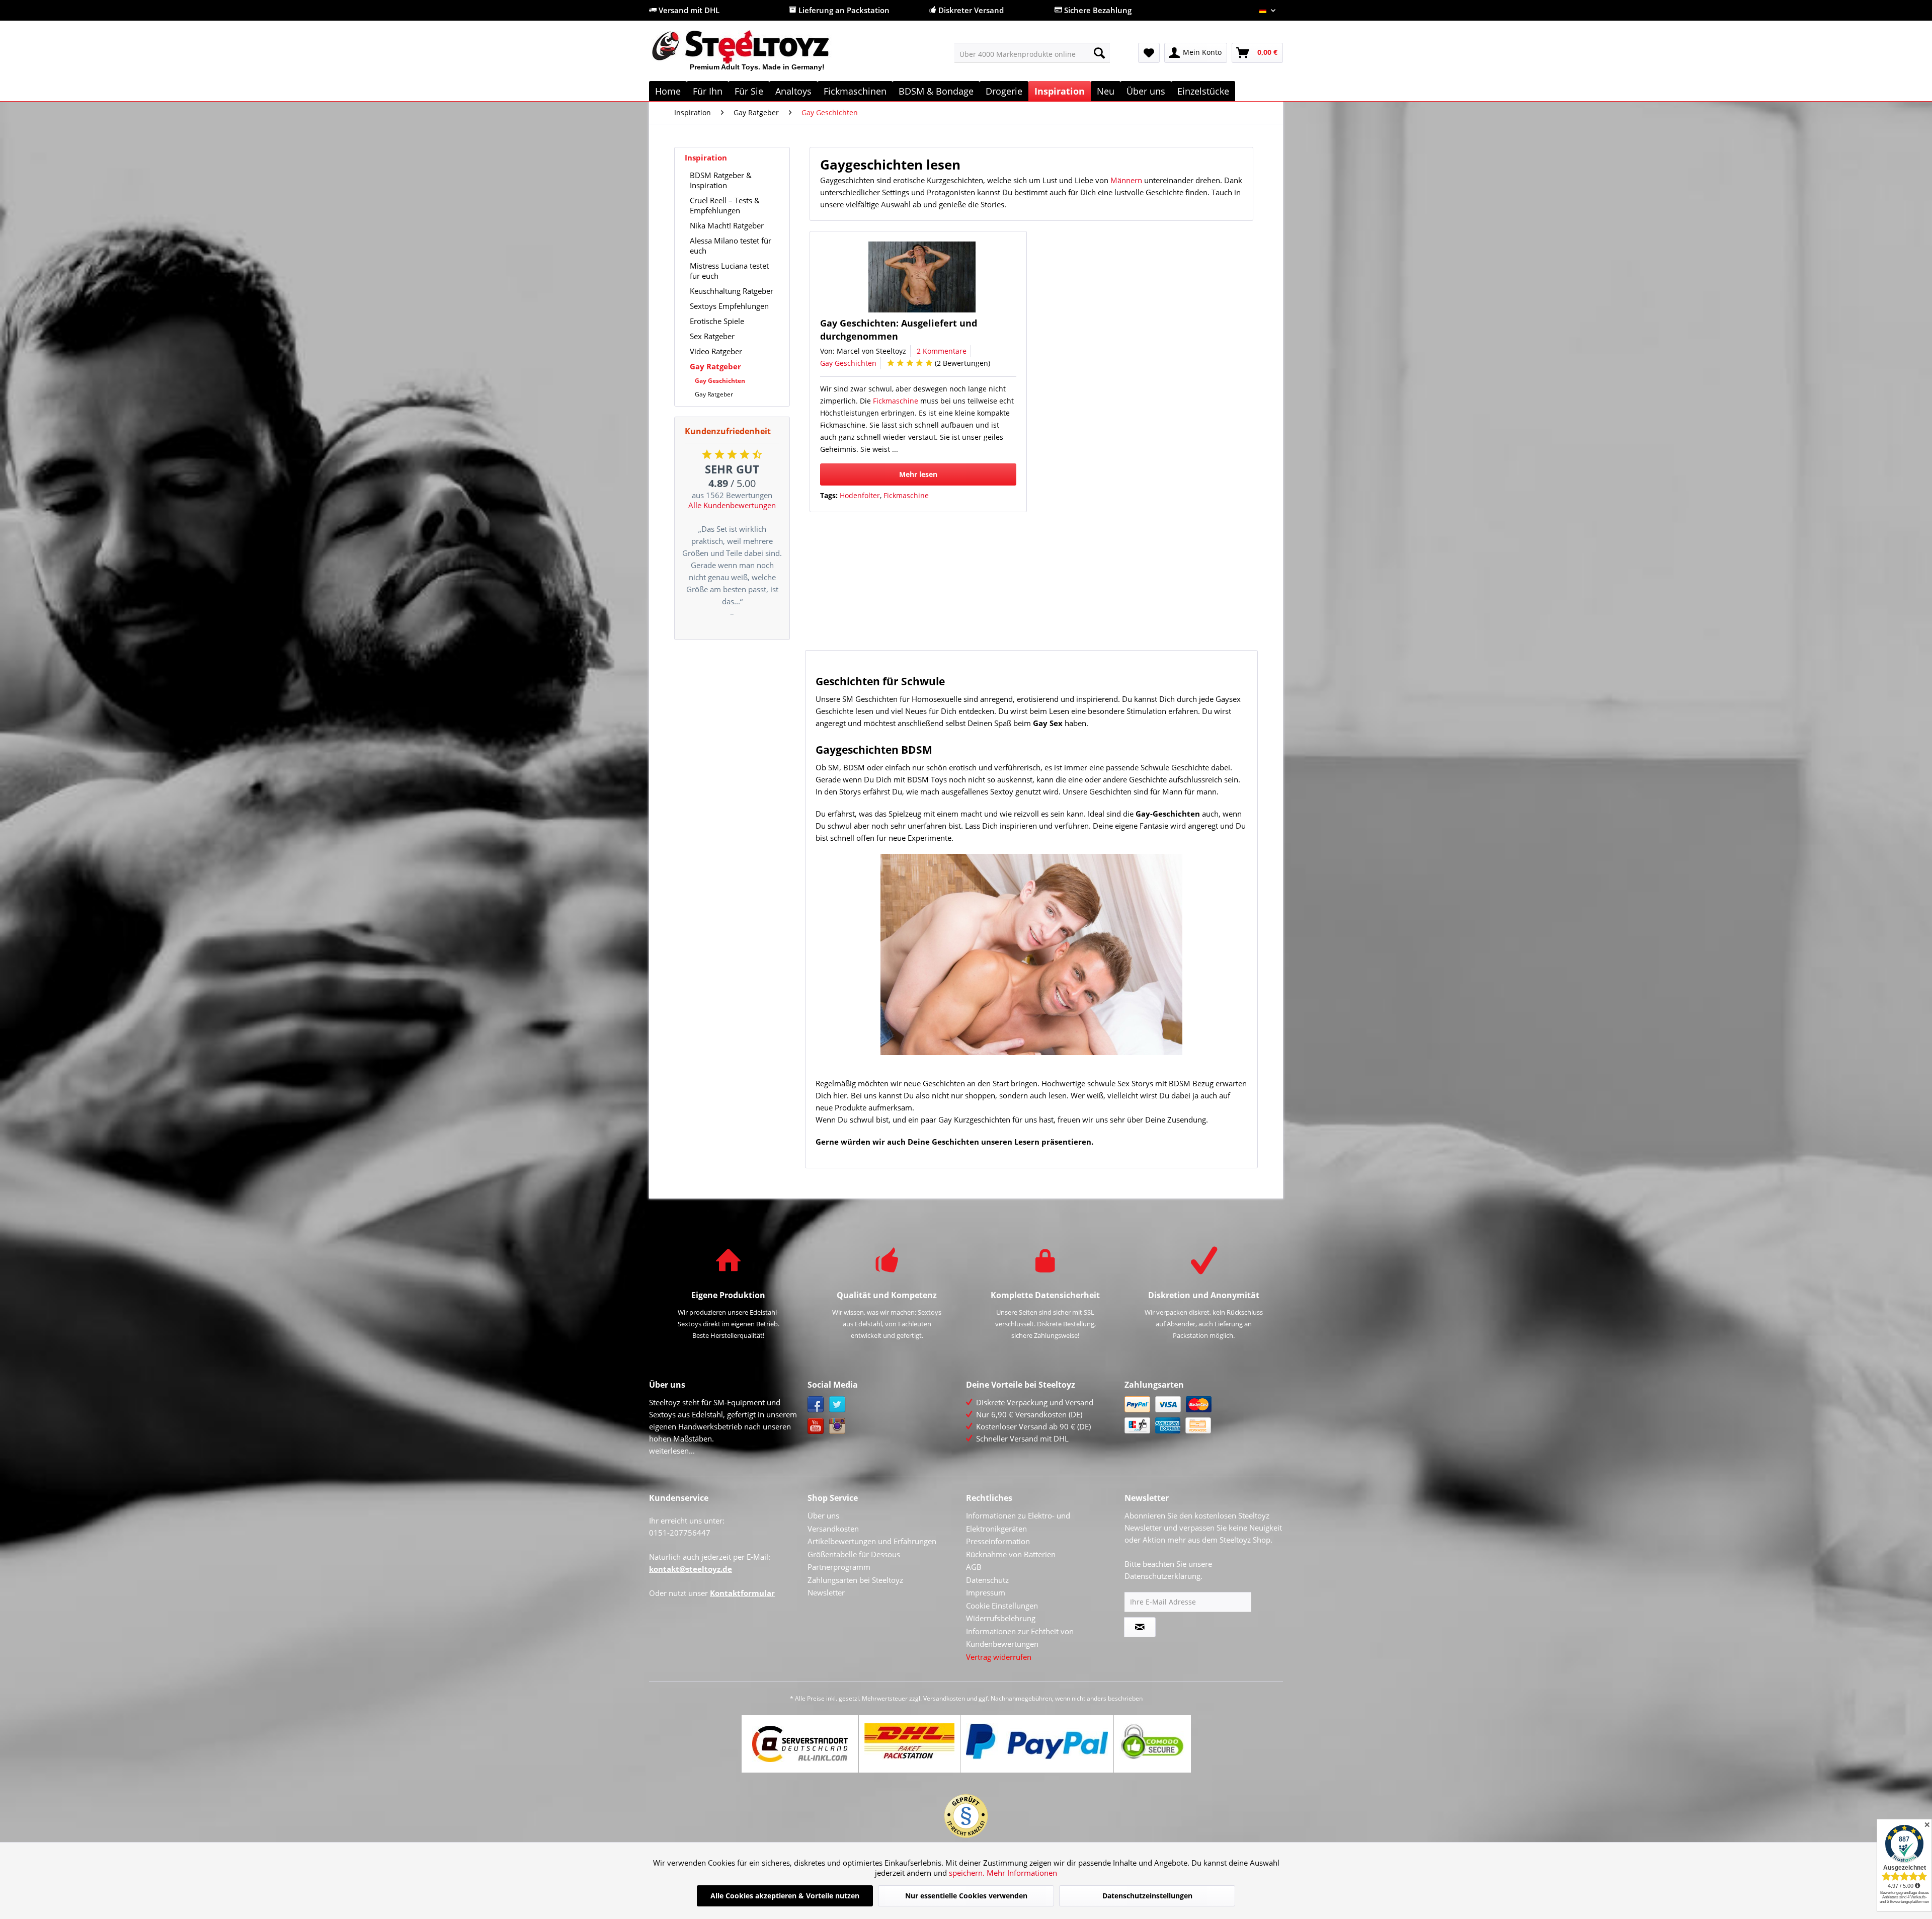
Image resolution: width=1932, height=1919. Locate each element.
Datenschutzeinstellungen (1147, 1896)
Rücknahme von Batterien (1011, 1554)
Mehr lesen (918, 474)
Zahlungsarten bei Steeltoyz (855, 1580)
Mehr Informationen (1022, 1873)
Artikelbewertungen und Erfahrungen (872, 1541)
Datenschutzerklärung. (1163, 1576)
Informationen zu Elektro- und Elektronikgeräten (1018, 1522)
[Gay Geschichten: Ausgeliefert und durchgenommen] (922, 277)
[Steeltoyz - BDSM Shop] (757, 55)
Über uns (823, 1515)
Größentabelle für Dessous (854, 1554)
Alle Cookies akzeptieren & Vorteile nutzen (785, 1896)
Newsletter (826, 1592)
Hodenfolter (860, 495)
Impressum (986, 1592)
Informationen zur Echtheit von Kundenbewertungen (1020, 1638)
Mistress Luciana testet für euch (729, 271)
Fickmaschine (896, 401)
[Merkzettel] (1149, 53)
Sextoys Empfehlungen (729, 306)
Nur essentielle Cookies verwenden (966, 1896)
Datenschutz (987, 1580)
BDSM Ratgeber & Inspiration (721, 180)
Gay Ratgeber (715, 366)
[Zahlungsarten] (1201, 1415)
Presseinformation (998, 1541)
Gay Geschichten (720, 381)
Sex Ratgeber (712, 336)
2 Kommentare (942, 351)
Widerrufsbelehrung (1001, 1618)
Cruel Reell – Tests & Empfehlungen (725, 205)
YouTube (816, 1426)
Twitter (837, 1405)
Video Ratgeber (716, 351)
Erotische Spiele (717, 321)
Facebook (816, 1405)
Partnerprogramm (839, 1567)
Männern (1126, 180)
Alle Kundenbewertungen (732, 505)
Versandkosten (833, 1529)
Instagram (837, 1426)
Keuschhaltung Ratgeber (732, 291)
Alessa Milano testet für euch (731, 246)
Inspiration (706, 157)
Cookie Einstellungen (1002, 1606)
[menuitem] (1032, 53)
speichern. (968, 1873)
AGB (974, 1567)
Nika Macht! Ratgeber (727, 225)
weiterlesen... (672, 1451)
